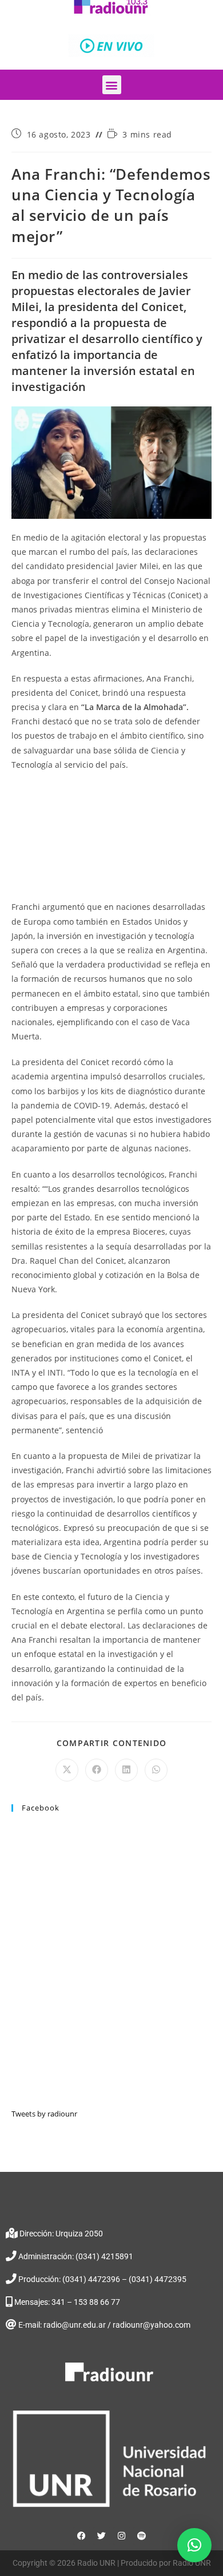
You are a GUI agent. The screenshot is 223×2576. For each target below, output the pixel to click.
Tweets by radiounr (44, 2114)
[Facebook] (82, 2536)
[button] (112, 85)
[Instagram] (122, 2536)
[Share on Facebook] (97, 1770)
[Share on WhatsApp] (156, 1770)
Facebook (41, 1808)
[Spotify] (142, 2536)
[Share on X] (67, 1770)
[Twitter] (102, 2536)
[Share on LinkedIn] (126, 1770)
